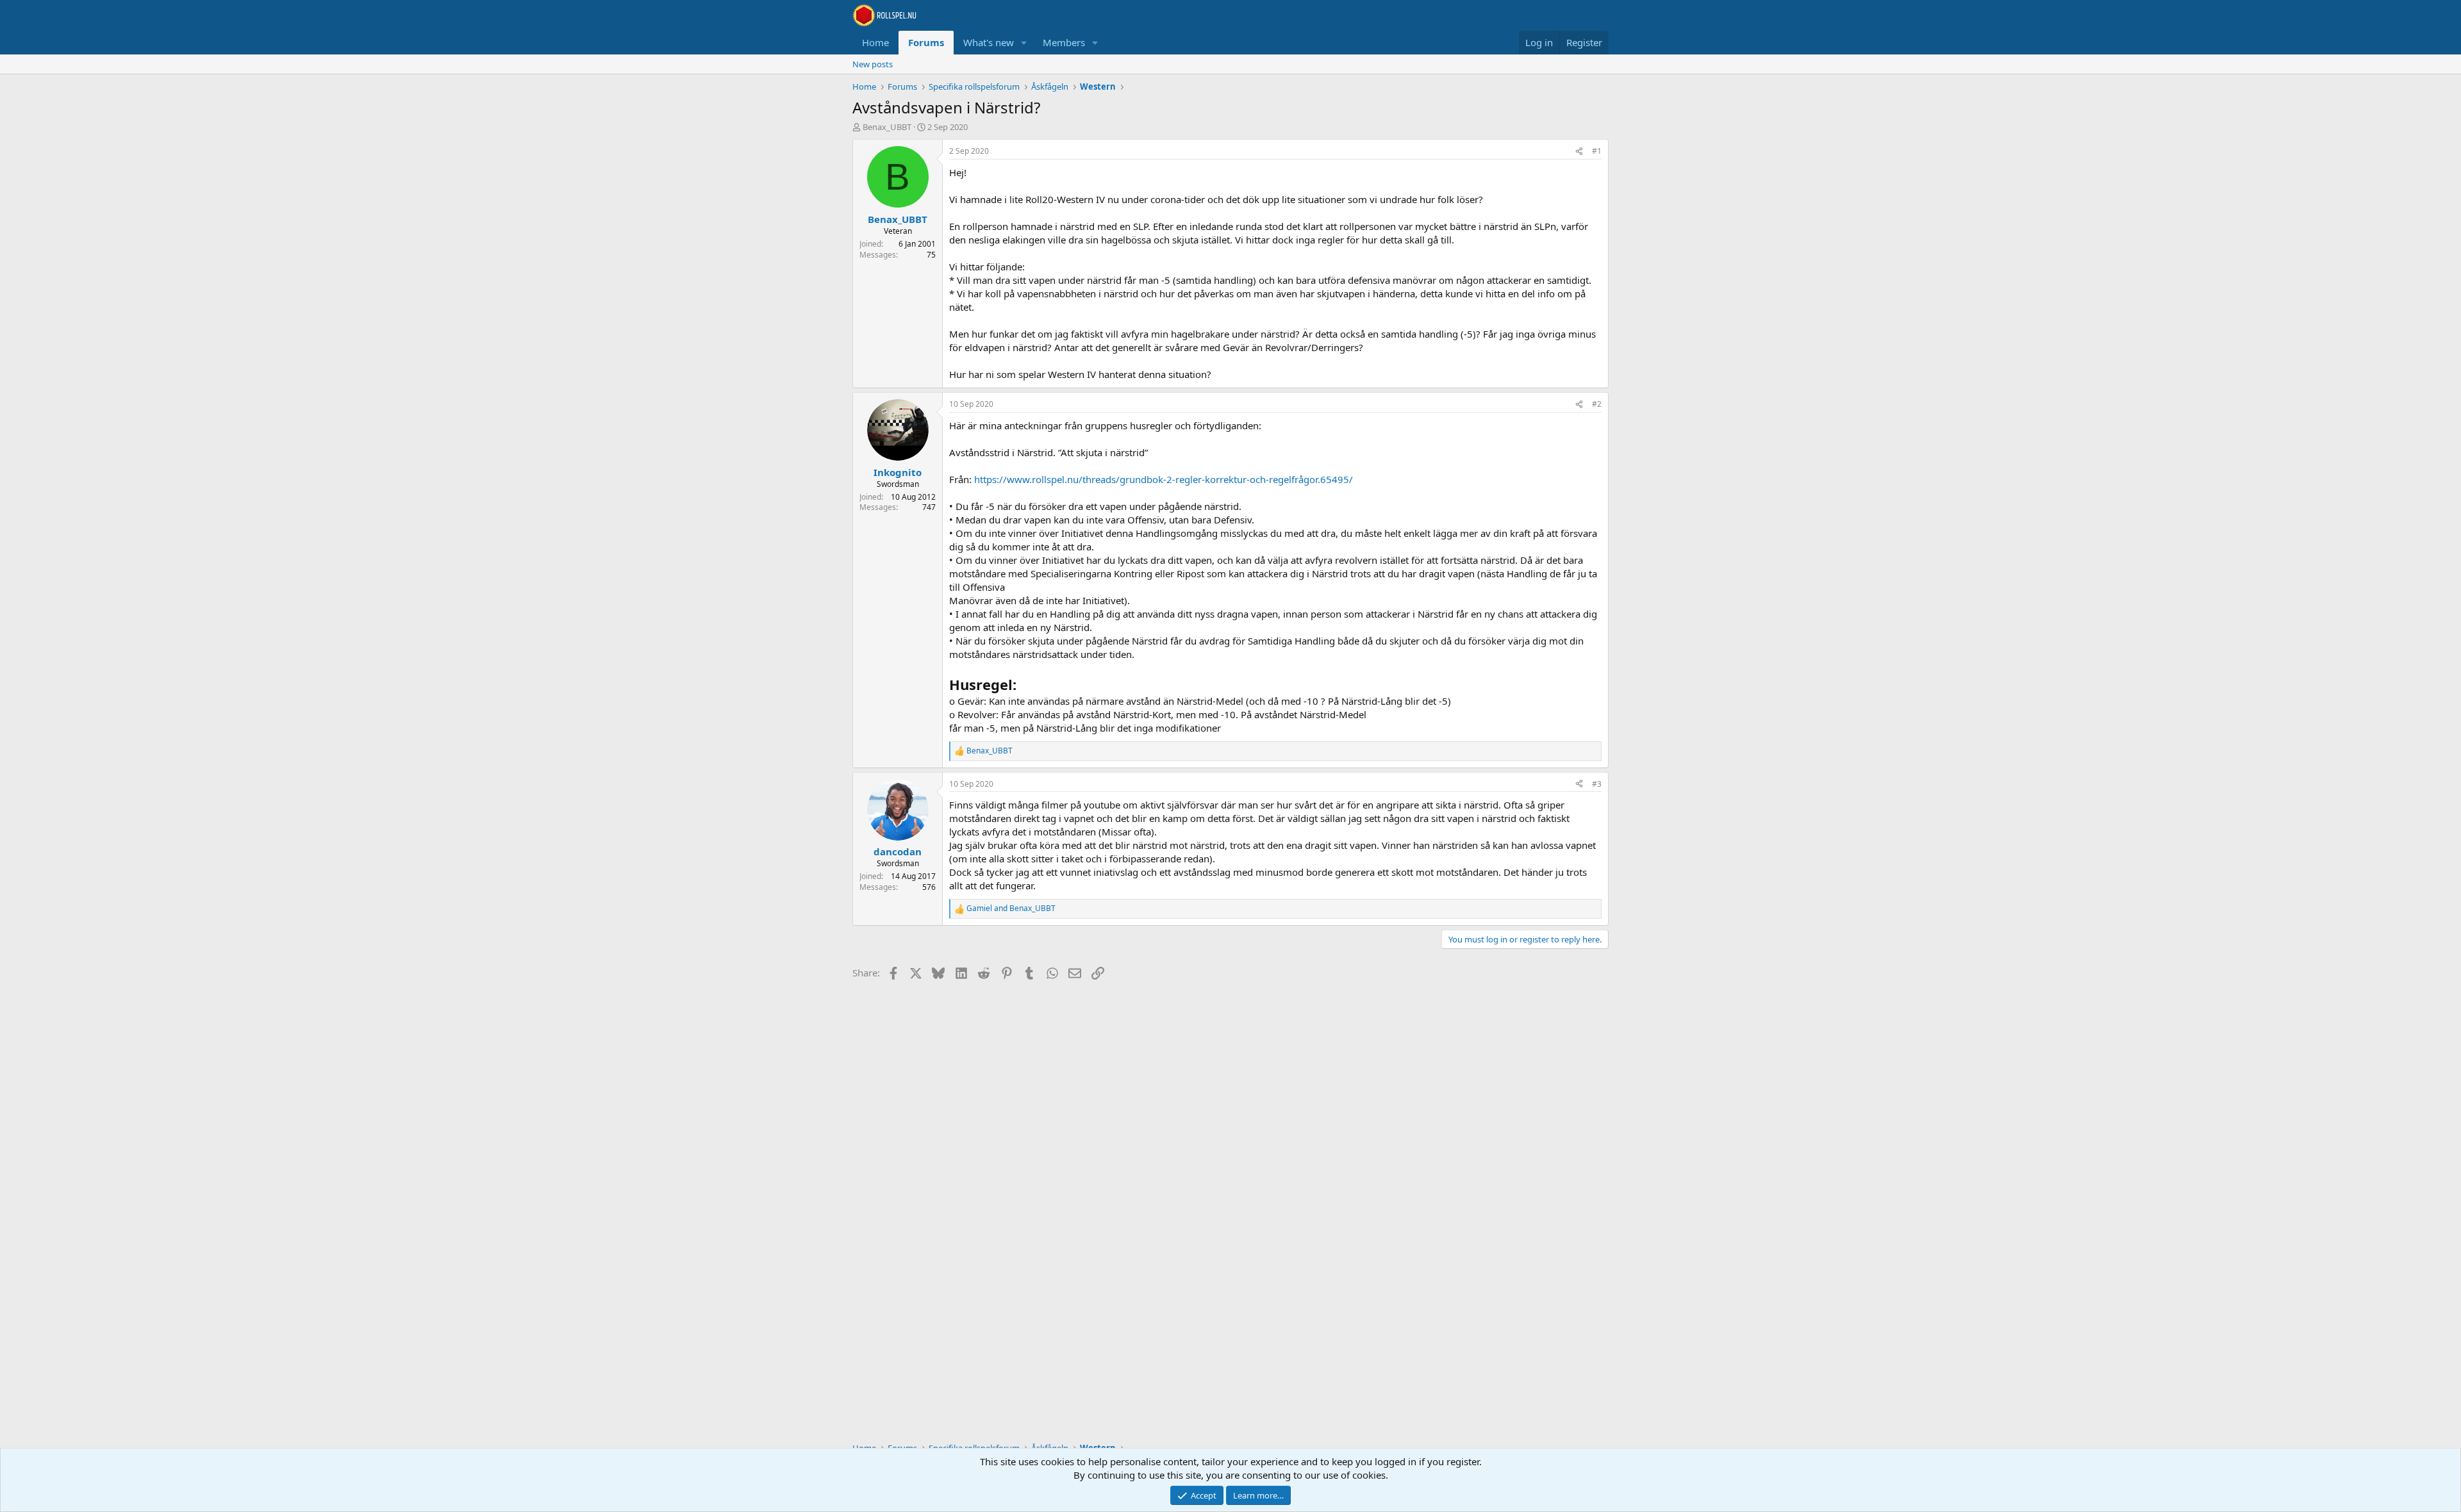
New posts (873, 64)
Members (1064, 42)
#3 (1597, 784)
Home (875, 42)
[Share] (1579, 152)
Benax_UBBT (887, 127)
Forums (926, 42)
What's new (989, 42)
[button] (1024, 43)
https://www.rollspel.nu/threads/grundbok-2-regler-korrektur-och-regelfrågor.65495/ (1164, 479)
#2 (1597, 404)
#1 (1597, 151)
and (1011, 908)
